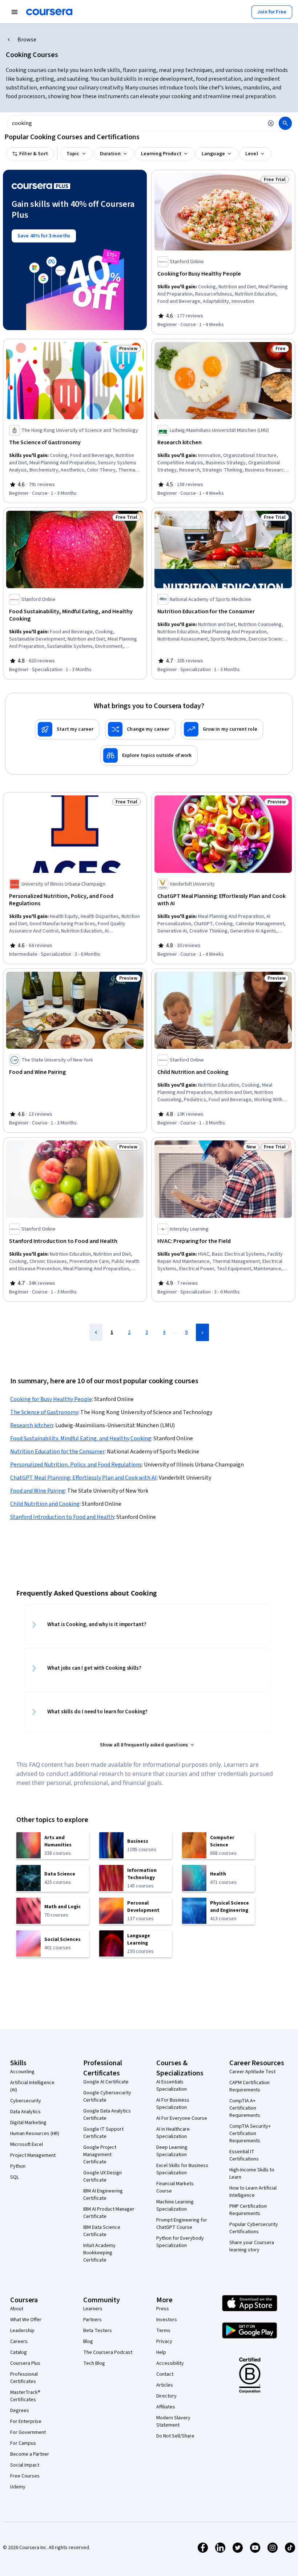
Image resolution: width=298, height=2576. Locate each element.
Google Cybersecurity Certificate (107, 2096)
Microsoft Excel (27, 2144)
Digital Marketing (28, 2123)
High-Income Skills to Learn (252, 2174)
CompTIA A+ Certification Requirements (245, 2108)
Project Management (33, 2155)
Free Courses (25, 2476)
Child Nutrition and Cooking (45, 1504)
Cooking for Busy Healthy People (51, 1399)
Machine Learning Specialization (175, 2206)
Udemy (18, 2487)
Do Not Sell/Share (175, 2436)
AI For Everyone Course (182, 2118)
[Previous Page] (96, 1332)
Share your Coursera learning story (252, 2246)
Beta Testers (98, 2331)
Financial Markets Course (175, 2187)
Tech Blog (94, 2363)
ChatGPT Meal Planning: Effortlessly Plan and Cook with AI (83, 1478)
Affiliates (166, 2407)
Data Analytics (25, 2112)
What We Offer (26, 2320)
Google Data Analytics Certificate (107, 2115)
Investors (167, 2320)
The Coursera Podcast (108, 2352)
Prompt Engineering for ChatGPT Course (182, 2224)
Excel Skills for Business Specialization (182, 2169)
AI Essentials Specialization (172, 2086)
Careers (19, 2342)
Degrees (20, 2411)
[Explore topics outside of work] (149, 755)
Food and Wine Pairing (38, 1491)
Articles (165, 2385)
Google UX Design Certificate (102, 2176)
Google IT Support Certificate (103, 2133)
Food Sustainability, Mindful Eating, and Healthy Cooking (81, 1439)
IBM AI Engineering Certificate (103, 2195)
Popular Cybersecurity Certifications (254, 2228)
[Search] (285, 123)
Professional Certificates (24, 2378)
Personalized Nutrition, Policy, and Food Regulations (76, 1465)
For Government (28, 2432)
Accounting (22, 2072)
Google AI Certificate (106, 2082)
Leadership (22, 2331)
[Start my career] (67, 729)
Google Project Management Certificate (100, 2155)
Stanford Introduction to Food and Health (62, 1517)
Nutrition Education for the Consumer (57, 1452)
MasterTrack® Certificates (25, 2396)
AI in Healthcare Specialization (173, 2133)
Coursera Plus (25, 2363)
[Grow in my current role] (222, 729)
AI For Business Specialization (173, 2104)
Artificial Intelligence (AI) (32, 2086)
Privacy (164, 2342)
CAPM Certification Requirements (249, 2086)
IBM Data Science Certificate (102, 2231)
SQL (15, 2177)
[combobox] (135, 123)
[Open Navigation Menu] (15, 12)
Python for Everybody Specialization (180, 2242)
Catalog (19, 2352)
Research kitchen (32, 1425)
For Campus (23, 2443)
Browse (27, 40)
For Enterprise (26, 2421)
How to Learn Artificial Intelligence (253, 2192)
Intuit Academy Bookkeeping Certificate (99, 2253)
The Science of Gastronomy (44, 1412)
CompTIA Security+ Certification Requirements (250, 2134)
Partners (92, 2320)
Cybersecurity (26, 2101)
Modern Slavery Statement (173, 2421)
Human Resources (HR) (35, 2134)
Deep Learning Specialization (172, 2151)
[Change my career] (140, 729)
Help (161, 2352)
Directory (166, 2396)
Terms (163, 2331)
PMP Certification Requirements (248, 2210)
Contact (165, 2374)
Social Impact (25, 2465)
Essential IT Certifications (244, 2155)
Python (18, 2166)
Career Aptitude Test (252, 2072)
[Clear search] (271, 123)
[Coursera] (49, 12)
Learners (93, 2309)
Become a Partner (30, 2454)
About (17, 2309)
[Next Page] (202, 1332)
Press (163, 2309)
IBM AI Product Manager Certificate (109, 2213)
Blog (88, 2342)
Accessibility (170, 2363)
